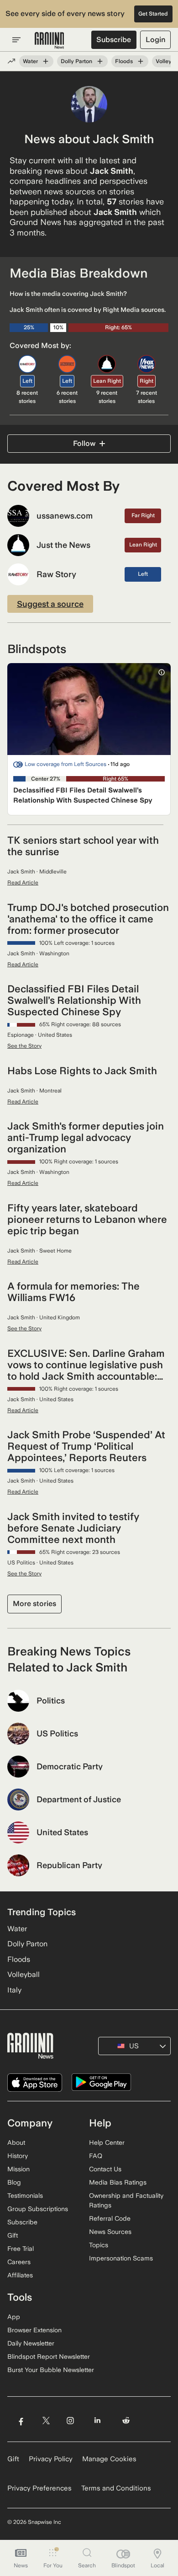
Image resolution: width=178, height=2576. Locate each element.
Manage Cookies (109, 2459)
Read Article (23, 883)
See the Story (24, 1046)
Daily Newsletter (31, 2343)
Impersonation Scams (121, 2258)
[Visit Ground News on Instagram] (70, 2421)
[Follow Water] (46, 61)
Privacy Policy (51, 2459)
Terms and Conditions (116, 2488)
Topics (99, 2245)
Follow (84, 443)
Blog (14, 2182)
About (16, 2142)
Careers (19, 2262)
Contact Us (105, 2169)
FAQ (96, 2156)
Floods (124, 61)
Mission (18, 2169)
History (18, 2156)
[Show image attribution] (162, 672)
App (14, 2317)
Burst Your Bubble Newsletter (51, 2370)
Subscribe (114, 40)
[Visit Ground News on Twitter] (46, 2421)
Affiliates (20, 2275)
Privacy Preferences (39, 2488)
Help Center (107, 2142)
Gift (13, 2235)
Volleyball (24, 1974)
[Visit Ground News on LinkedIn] (97, 2421)
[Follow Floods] (141, 61)
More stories (34, 1604)
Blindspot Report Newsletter (49, 2356)
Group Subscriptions (38, 2209)
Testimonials (25, 2196)
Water (30, 61)
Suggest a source (50, 604)
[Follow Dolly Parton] (100, 61)
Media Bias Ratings (118, 2182)
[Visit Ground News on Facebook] (21, 2421)
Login (155, 40)
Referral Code (110, 2218)
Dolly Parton (76, 61)
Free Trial (21, 2249)
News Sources (110, 2232)
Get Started (153, 14)
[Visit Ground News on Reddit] (126, 2421)
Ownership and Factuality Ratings (126, 2200)
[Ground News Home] (50, 41)
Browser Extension (34, 2330)
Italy (14, 1990)
